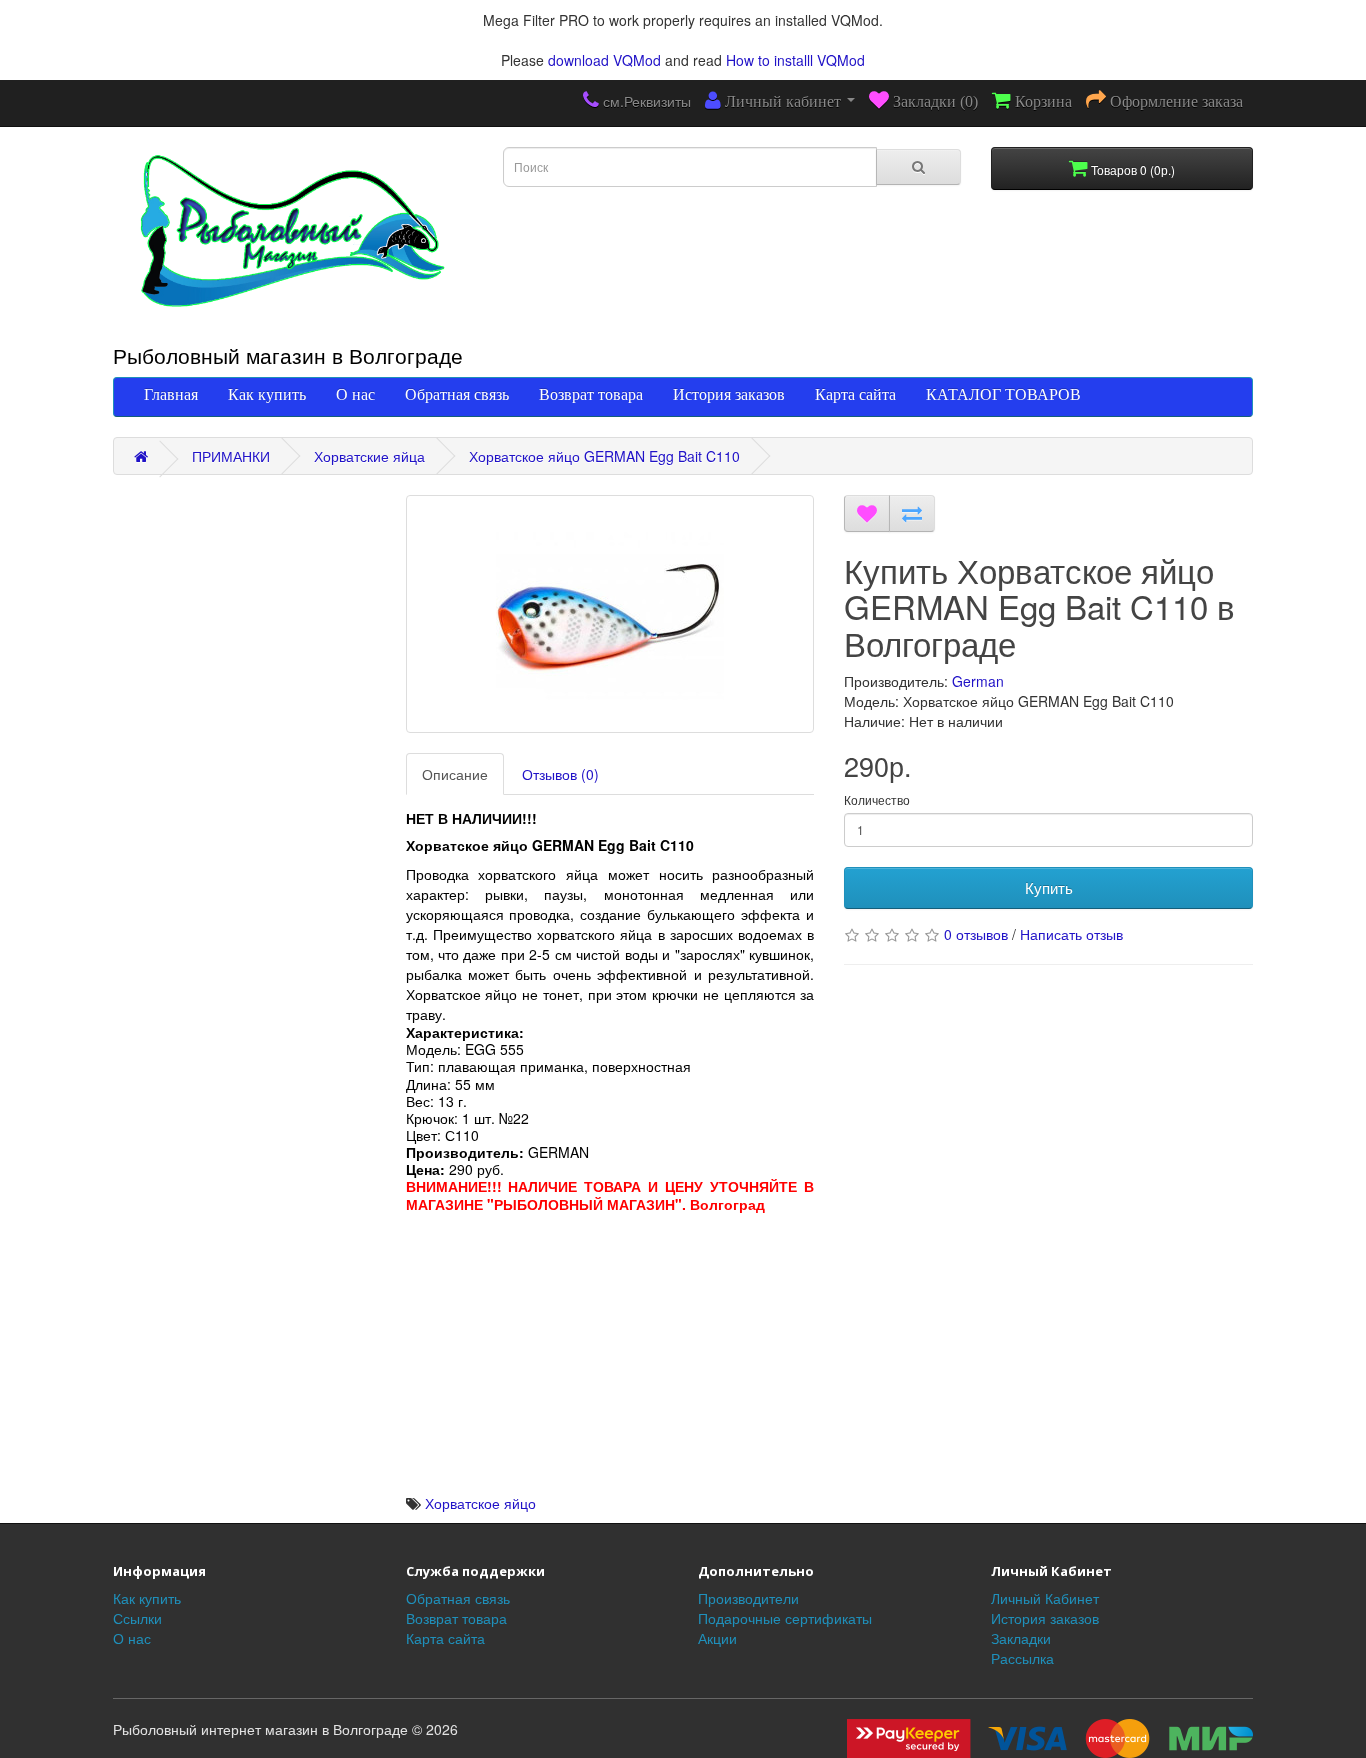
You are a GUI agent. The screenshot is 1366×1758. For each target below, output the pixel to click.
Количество (877, 799)
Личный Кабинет (1045, 1598)
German (978, 681)
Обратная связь (457, 394)
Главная (171, 394)
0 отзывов (976, 934)
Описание (455, 774)
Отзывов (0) (560, 774)
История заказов (729, 394)
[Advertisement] (610, 1353)
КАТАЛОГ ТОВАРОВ (1003, 394)
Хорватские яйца (369, 456)
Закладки (1021, 1638)
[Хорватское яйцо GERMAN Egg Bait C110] (610, 614)
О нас (355, 394)
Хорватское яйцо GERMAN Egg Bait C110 (604, 456)
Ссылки (137, 1618)
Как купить (267, 394)
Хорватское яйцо (480, 1503)
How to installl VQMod (795, 60)
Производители (748, 1598)
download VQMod (604, 60)
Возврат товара (591, 394)
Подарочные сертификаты (785, 1618)
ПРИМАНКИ (231, 456)
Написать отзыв (1071, 934)
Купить (1049, 887)
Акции (717, 1638)
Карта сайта (855, 394)
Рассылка (1022, 1658)
